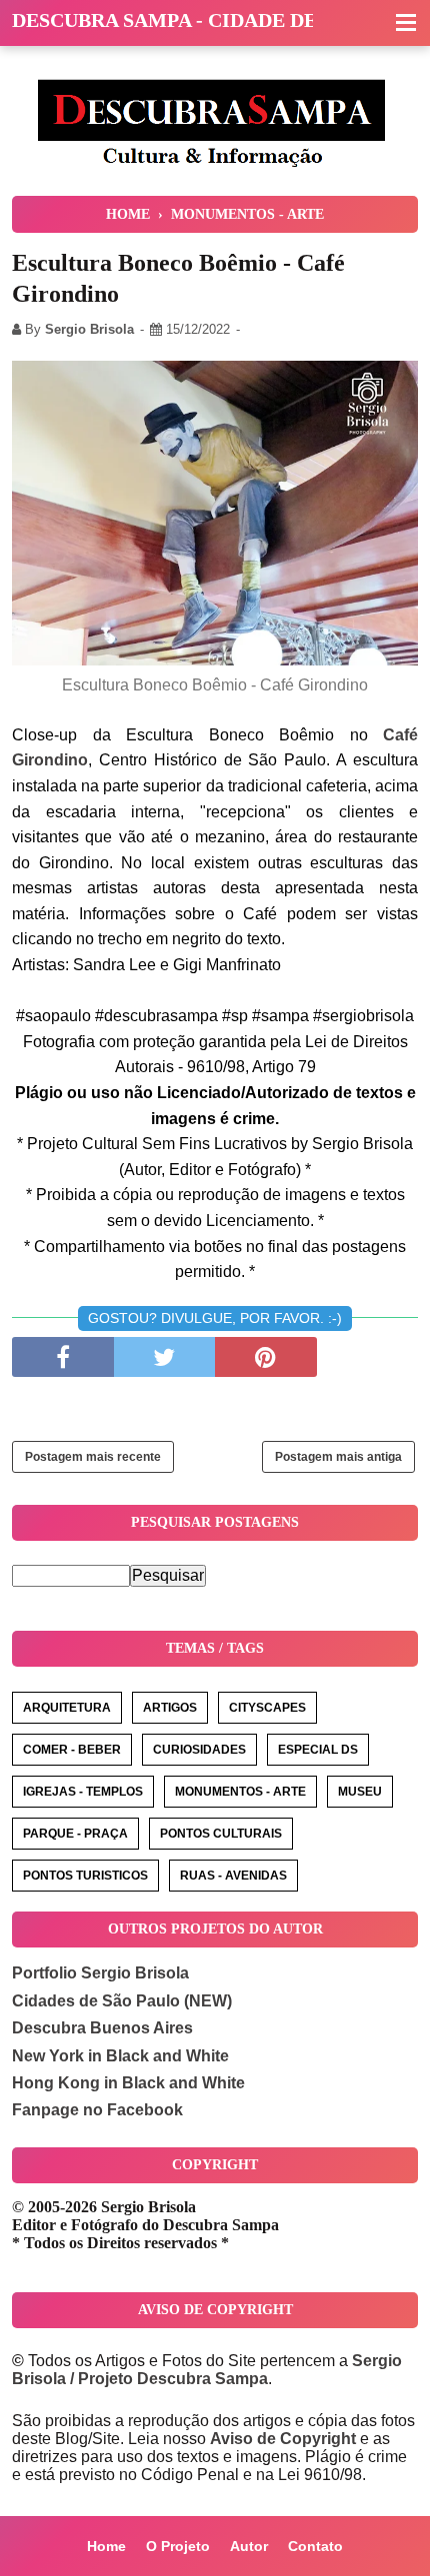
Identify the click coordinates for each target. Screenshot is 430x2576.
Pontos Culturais (221, 1834)
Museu (360, 1792)
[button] (406, 24)
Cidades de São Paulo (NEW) (122, 2001)
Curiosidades (199, 1750)
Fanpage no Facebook (97, 2110)
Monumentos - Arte (240, 1792)
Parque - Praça (75, 1834)
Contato (315, 2546)
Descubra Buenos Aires (102, 2028)
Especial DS (318, 1750)
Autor (249, 2546)
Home (106, 2546)
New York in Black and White (120, 2056)
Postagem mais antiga (338, 1457)
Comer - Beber (72, 1750)
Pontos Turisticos (85, 1876)
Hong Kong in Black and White (128, 2083)
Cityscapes (267, 1708)
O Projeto (178, 2546)
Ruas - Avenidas (233, 1876)
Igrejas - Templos (83, 1792)
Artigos (170, 1708)
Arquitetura (67, 1708)
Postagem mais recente (93, 1457)
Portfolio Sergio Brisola (100, 1973)
